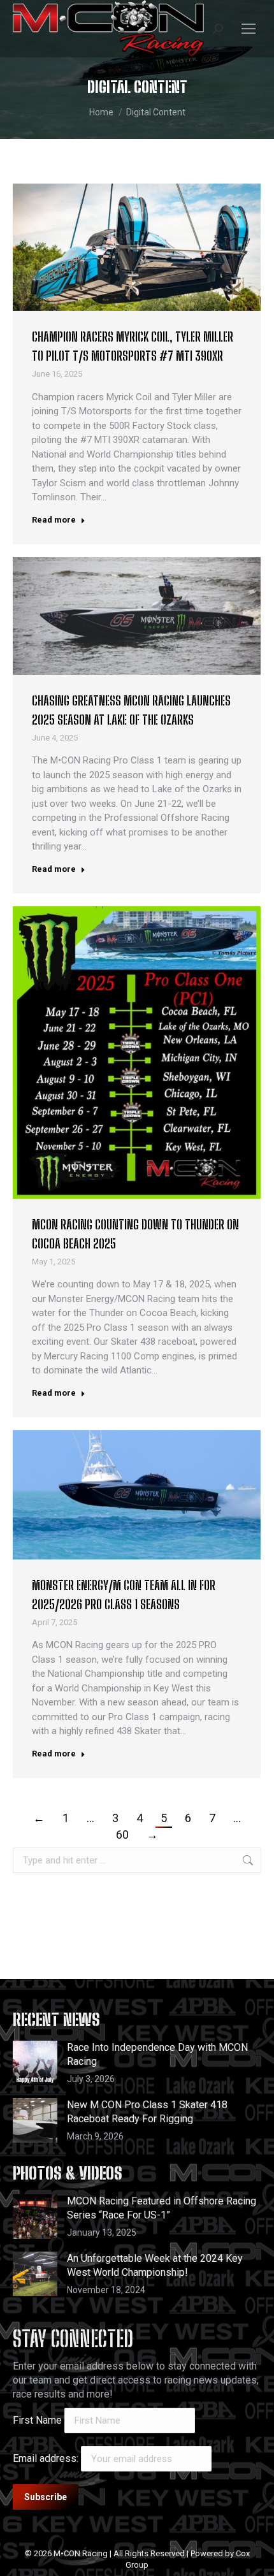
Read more (54, 520)
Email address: (47, 2458)
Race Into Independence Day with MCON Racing (157, 2054)
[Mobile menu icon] (249, 29)
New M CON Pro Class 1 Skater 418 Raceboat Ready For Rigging (147, 2112)
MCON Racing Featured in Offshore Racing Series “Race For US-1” (162, 2208)
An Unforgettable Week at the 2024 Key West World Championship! (155, 2265)
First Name (37, 2420)
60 (122, 1834)
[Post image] (35, 2063)
